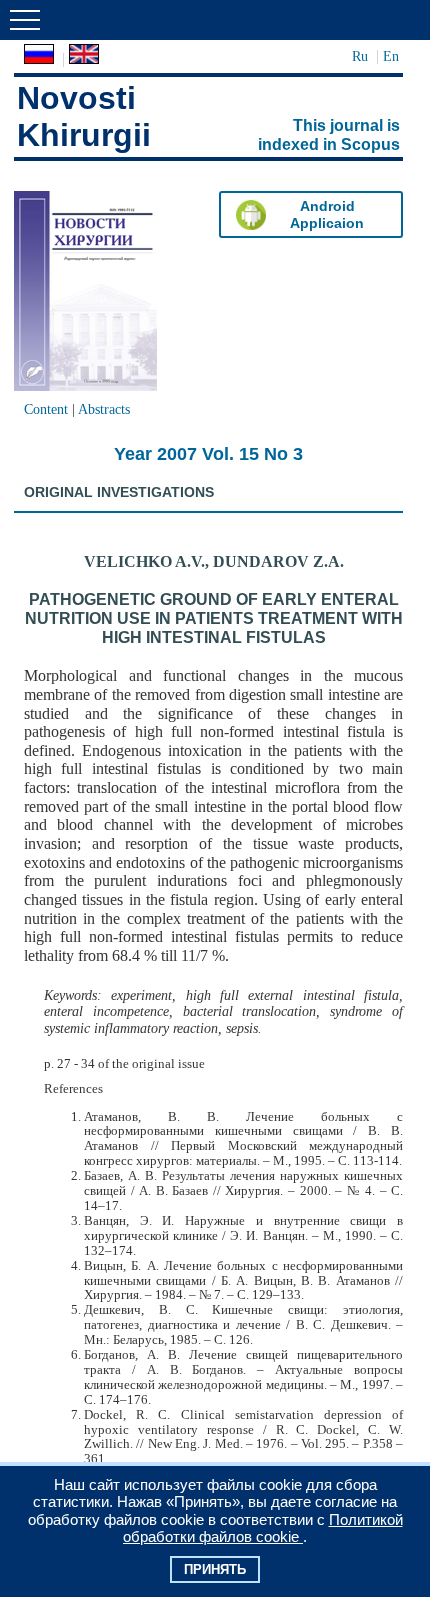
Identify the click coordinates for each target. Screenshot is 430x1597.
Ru (360, 56)
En (391, 56)
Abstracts (104, 409)
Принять (215, 1569)
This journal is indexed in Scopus (329, 135)
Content (46, 409)
